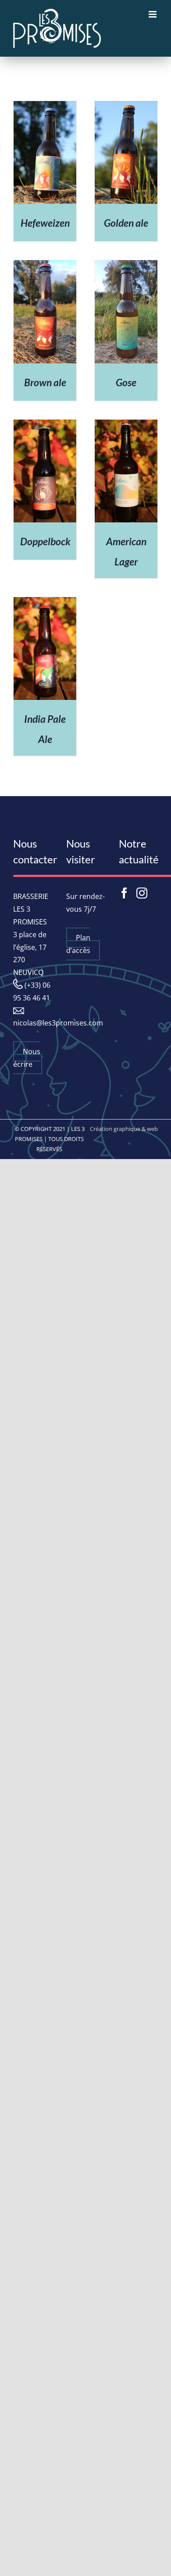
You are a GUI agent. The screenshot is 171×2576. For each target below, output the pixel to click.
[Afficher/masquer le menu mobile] (153, 14)
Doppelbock (45, 541)
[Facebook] (124, 893)
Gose (126, 382)
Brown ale (45, 382)
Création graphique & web (124, 1129)
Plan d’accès (78, 944)
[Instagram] (142, 893)
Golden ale (126, 223)
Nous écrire (27, 1058)
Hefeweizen (45, 223)
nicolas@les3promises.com (58, 1023)
